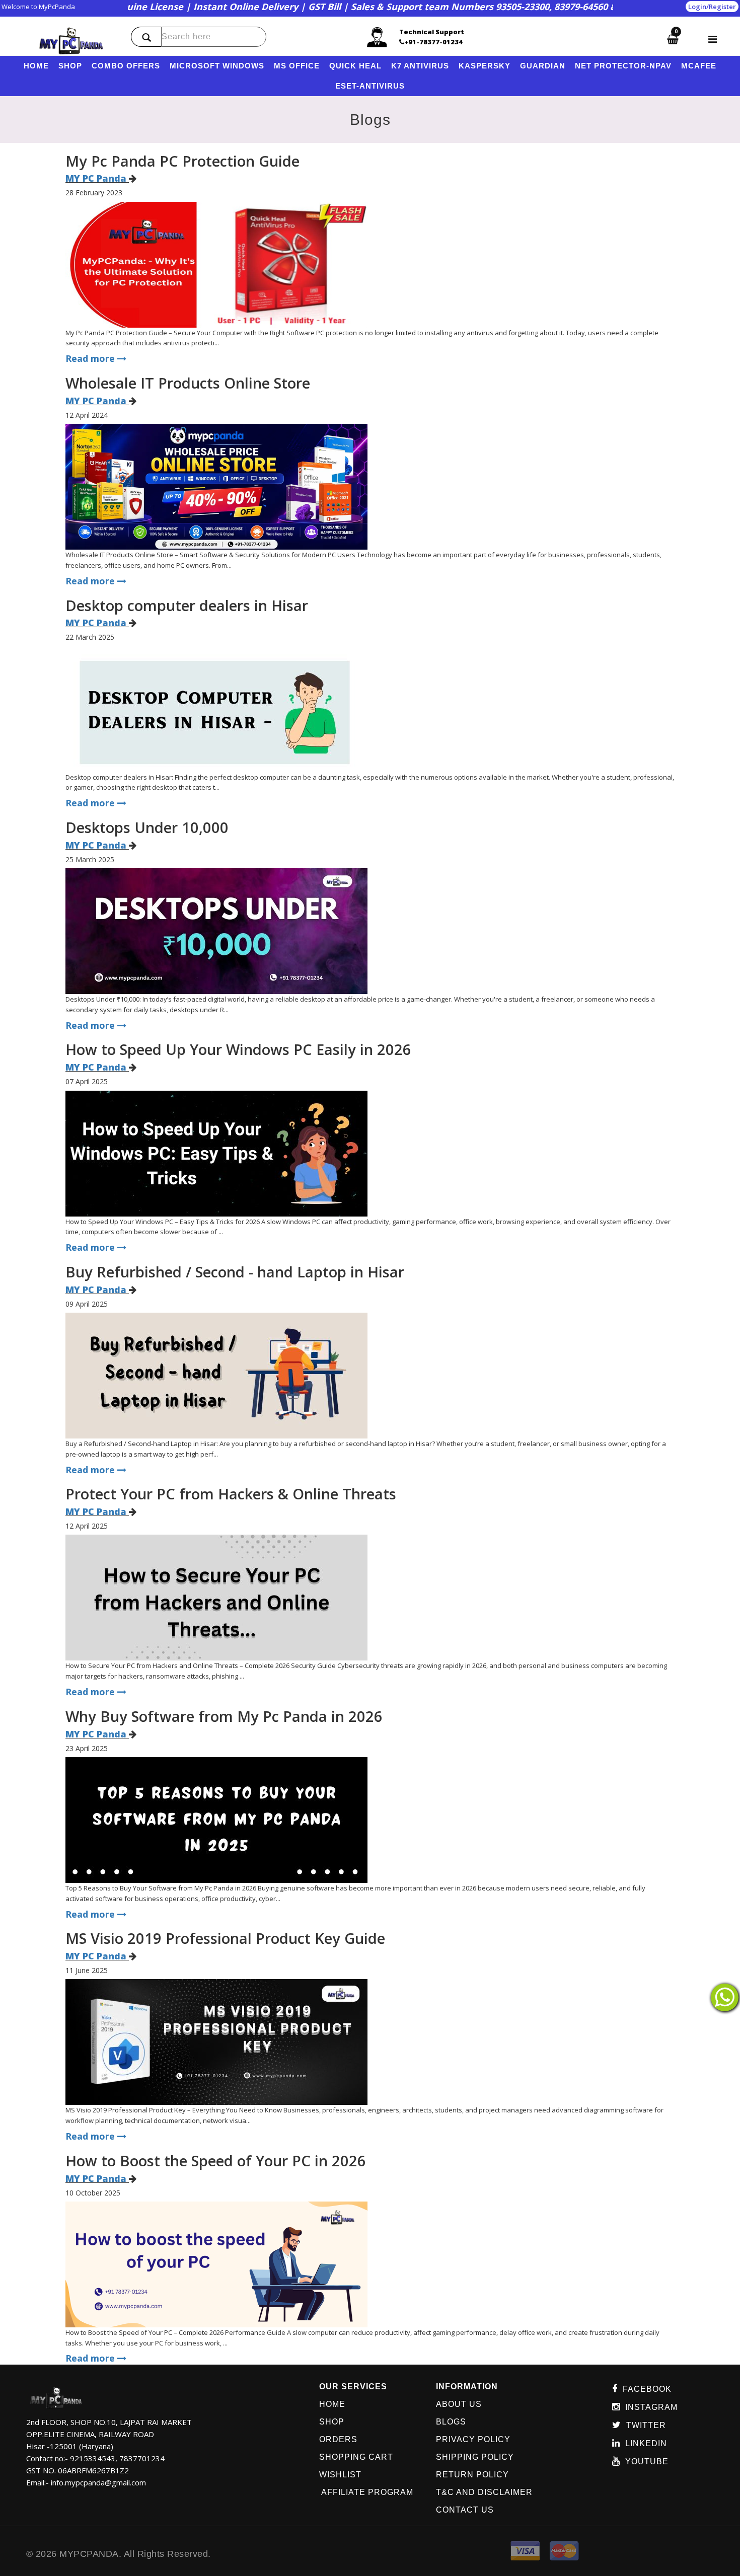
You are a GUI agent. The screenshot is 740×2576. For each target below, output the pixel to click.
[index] (71, 41)
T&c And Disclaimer (484, 2492)
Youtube (647, 2461)
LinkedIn (646, 2443)
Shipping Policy (475, 2457)
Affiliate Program (366, 2492)
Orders (338, 2439)
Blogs (451, 2422)
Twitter (646, 2425)
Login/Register (712, 7)
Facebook (647, 2389)
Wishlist (340, 2475)
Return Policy (472, 2475)
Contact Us (465, 2510)
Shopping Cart (356, 2457)
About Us (459, 2404)
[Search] (146, 37)
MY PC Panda (96, 178)
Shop (332, 2422)
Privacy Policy (473, 2439)
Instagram (651, 2407)
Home (332, 2404)
